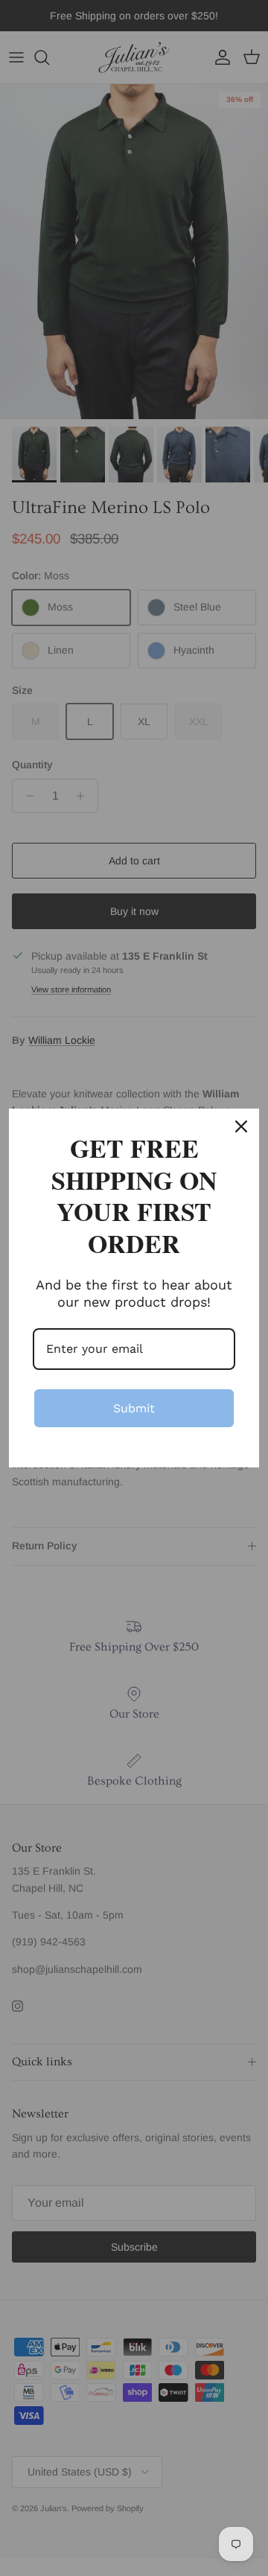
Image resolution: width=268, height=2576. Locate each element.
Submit (134, 1408)
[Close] (241, 1126)
